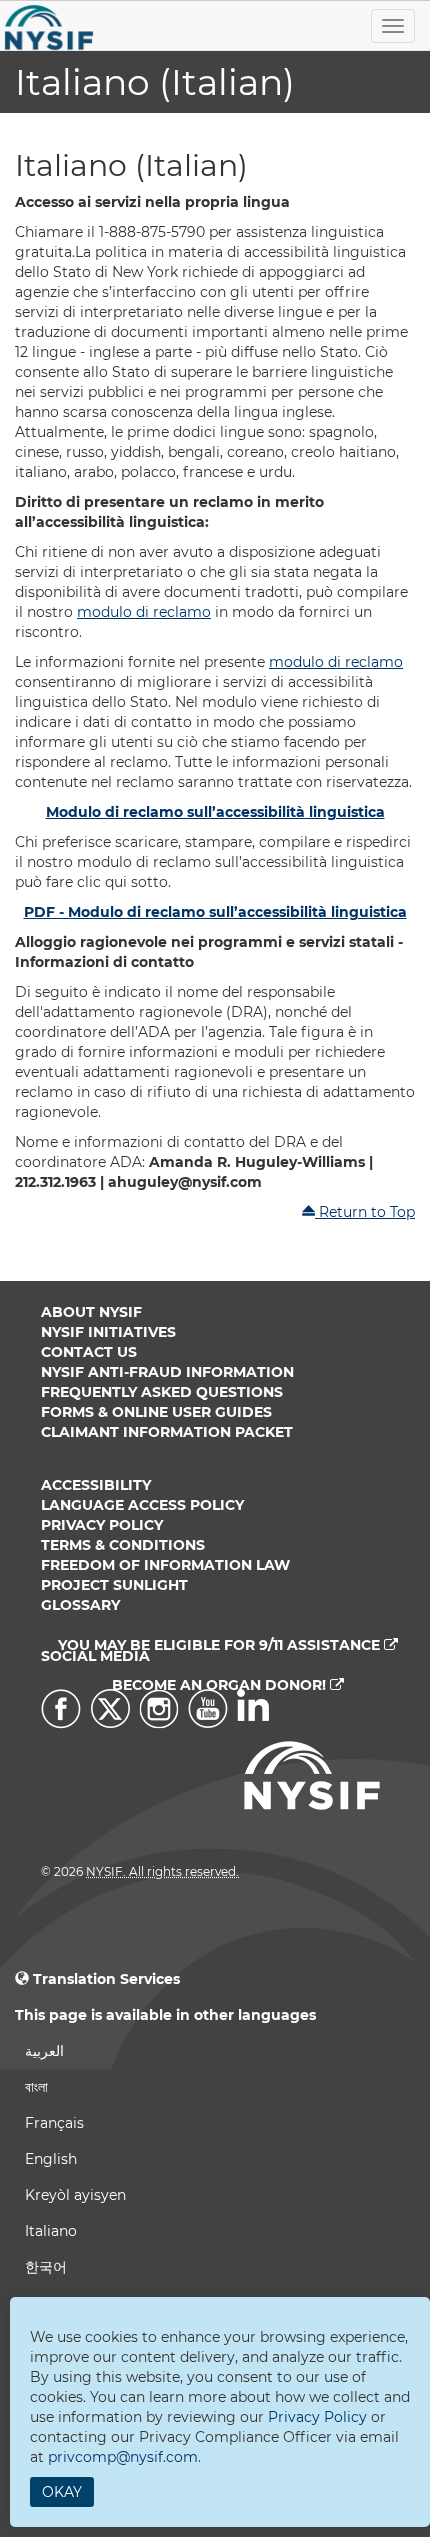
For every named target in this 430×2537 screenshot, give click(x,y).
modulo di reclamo (144, 612)
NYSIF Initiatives (108, 1332)
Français (54, 2123)
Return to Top (365, 1212)
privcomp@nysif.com (123, 2457)
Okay (62, 2492)
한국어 (46, 2267)
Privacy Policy (102, 1525)
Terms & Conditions (123, 1545)
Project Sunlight (114, 1585)
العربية (44, 2051)
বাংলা (36, 2087)
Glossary (80, 1605)
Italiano (51, 2231)
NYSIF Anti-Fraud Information (167, 1372)
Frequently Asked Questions (162, 1392)
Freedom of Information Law (165, 1565)
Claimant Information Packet (167, 1432)
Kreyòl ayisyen (75, 2195)
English (51, 2159)
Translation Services (106, 1979)
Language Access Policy (142, 1505)
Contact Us (89, 1352)
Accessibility (96, 1485)
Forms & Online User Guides (156, 1412)
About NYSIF (91, 1312)
